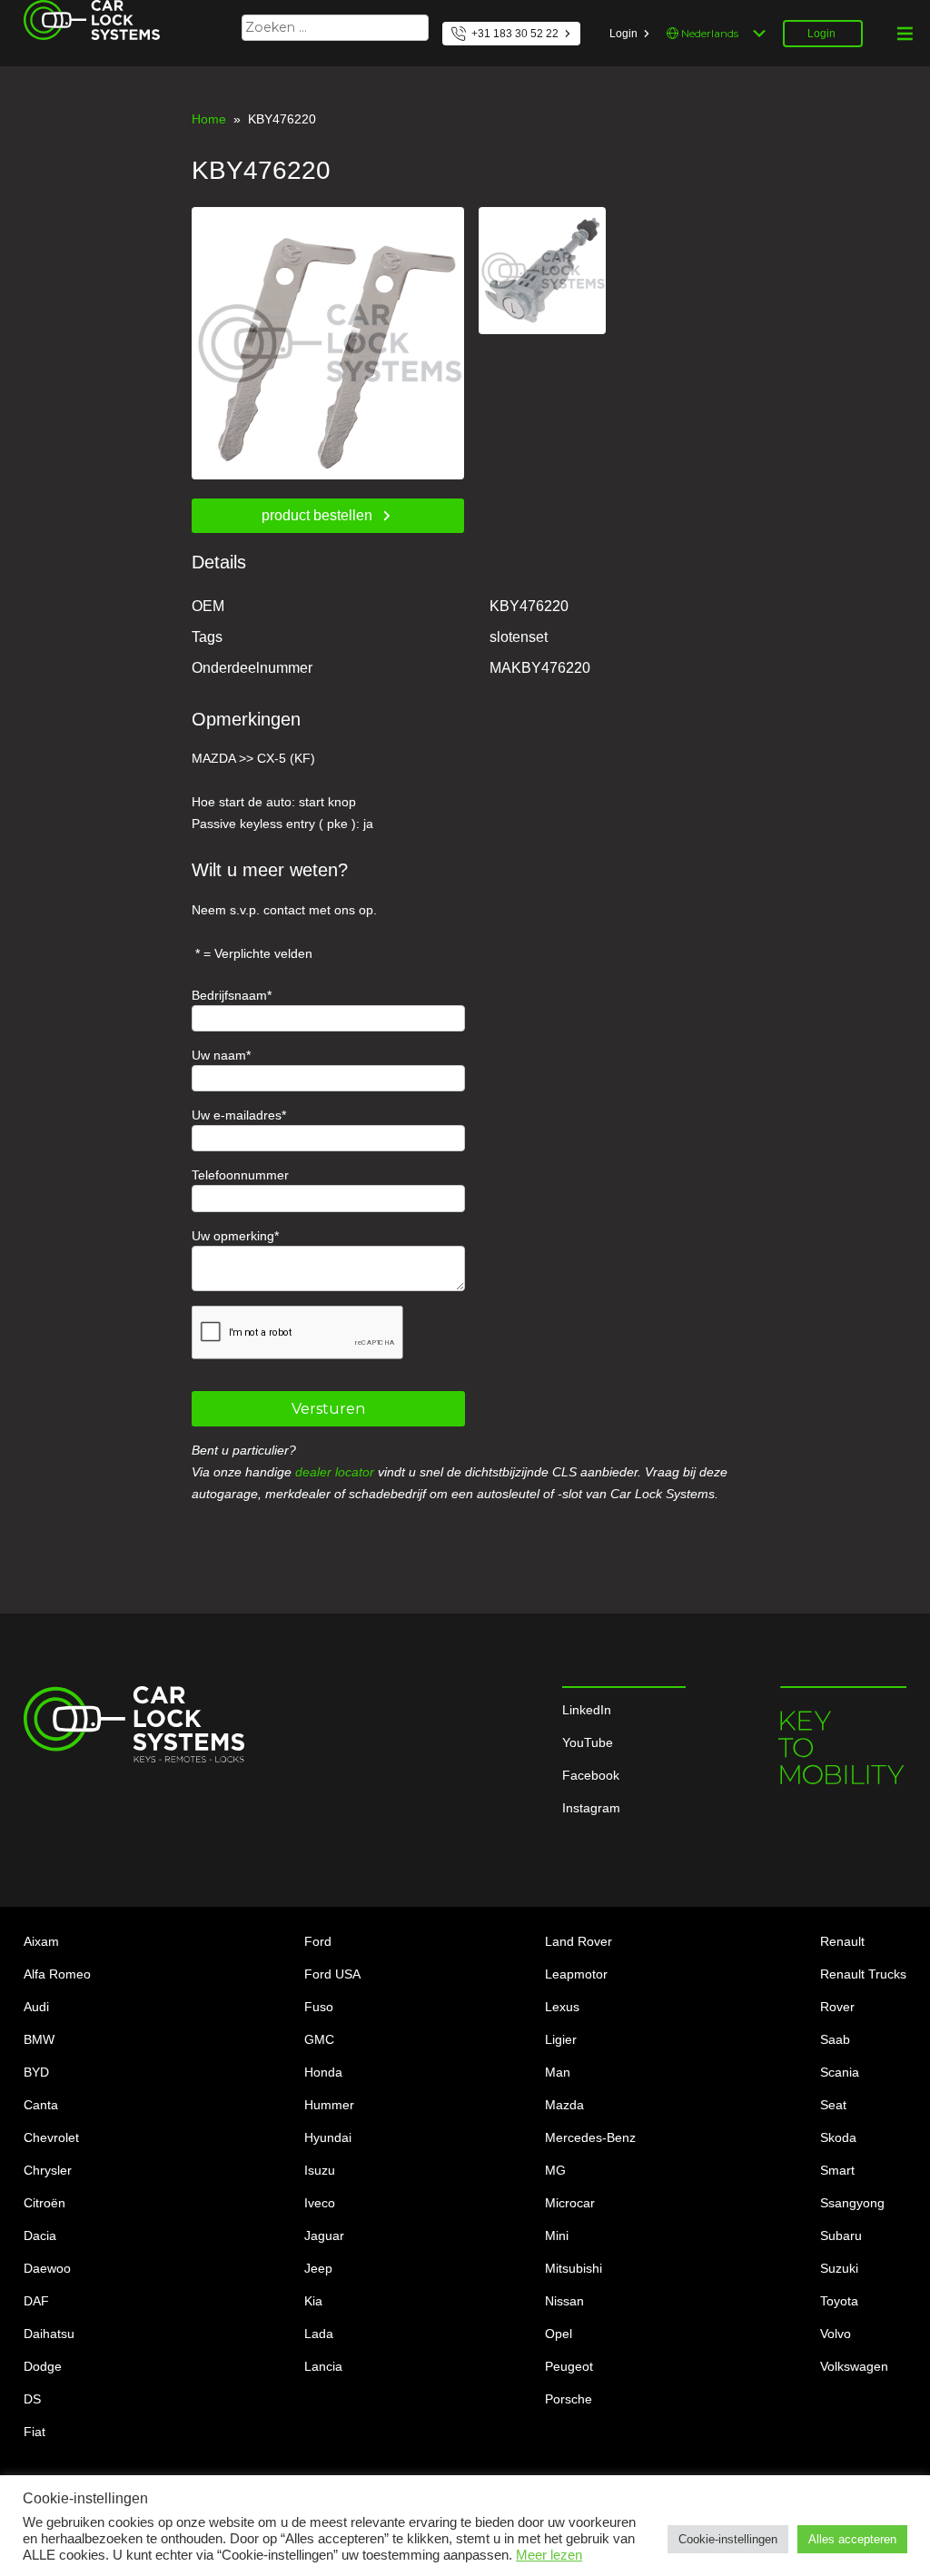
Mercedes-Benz (590, 2137)
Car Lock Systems (76, 11)
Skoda (838, 2137)
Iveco (320, 2203)
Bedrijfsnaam (229, 995)
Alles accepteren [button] (852, 2539)
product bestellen (317, 515)
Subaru (841, 2235)
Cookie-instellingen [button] (728, 2539)
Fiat (35, 2432)
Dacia (40, 2235)
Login (623, 34)
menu (905, 34)
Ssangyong (852, 2203)
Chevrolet (51, 2137)
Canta (41, 2105)
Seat (833, 2105)
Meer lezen (549, 2555)
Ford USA (332, 1974)
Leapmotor (576, 1974)
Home (209, 119)
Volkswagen (854, 2366)
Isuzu (320, 2170)
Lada (319, 2334)
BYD (36, 2072)
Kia (313, 2301)
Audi (36, 2007)
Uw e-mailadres (237, 1115)
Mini (557, 2235)
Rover (837, 2007)
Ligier (561, 2039)
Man (558, 2072)
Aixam (41, 1941)
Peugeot (569, 2366)
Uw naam (219, 1055)
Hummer (329, 2105)
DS (32, 2399)
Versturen (328, 1409)
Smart (837, 2170)
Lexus (562, 2007)
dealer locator (335, 1472)
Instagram (591, 1808)
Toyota (839, 2301)
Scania (840, 2072)
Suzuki (839, 2268)
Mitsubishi (574, 2268)
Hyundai (328, 2137)
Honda (323, 2072)
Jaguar (324, 2235)
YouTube (588, 1742)
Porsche (569, 2399)
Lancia (323, 2366)
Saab (835, 2039)
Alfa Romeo (57, 1974)
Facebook (591, 1775)
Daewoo (47, 2268)
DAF (36, 2301)
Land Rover (579, 1941)
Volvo (836, 2334)
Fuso (319, 2007)
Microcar (570, 2203)
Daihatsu (49, 2334)
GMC (319, 2039)
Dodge (43, 2366)
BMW (39, 2039)
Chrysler (48, 2170)
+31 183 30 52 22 (515, 34)
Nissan (564, 2301)
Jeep (318, 2268)
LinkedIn (587, 1710)
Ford (318, 1941)
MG (555, 2170)
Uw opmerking (233, 1236)
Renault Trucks (863, 1974)
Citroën (45, 2203)
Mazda (564, 2105)
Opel (559, 2334)
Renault (842, 1941)
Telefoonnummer (240, 1175)
